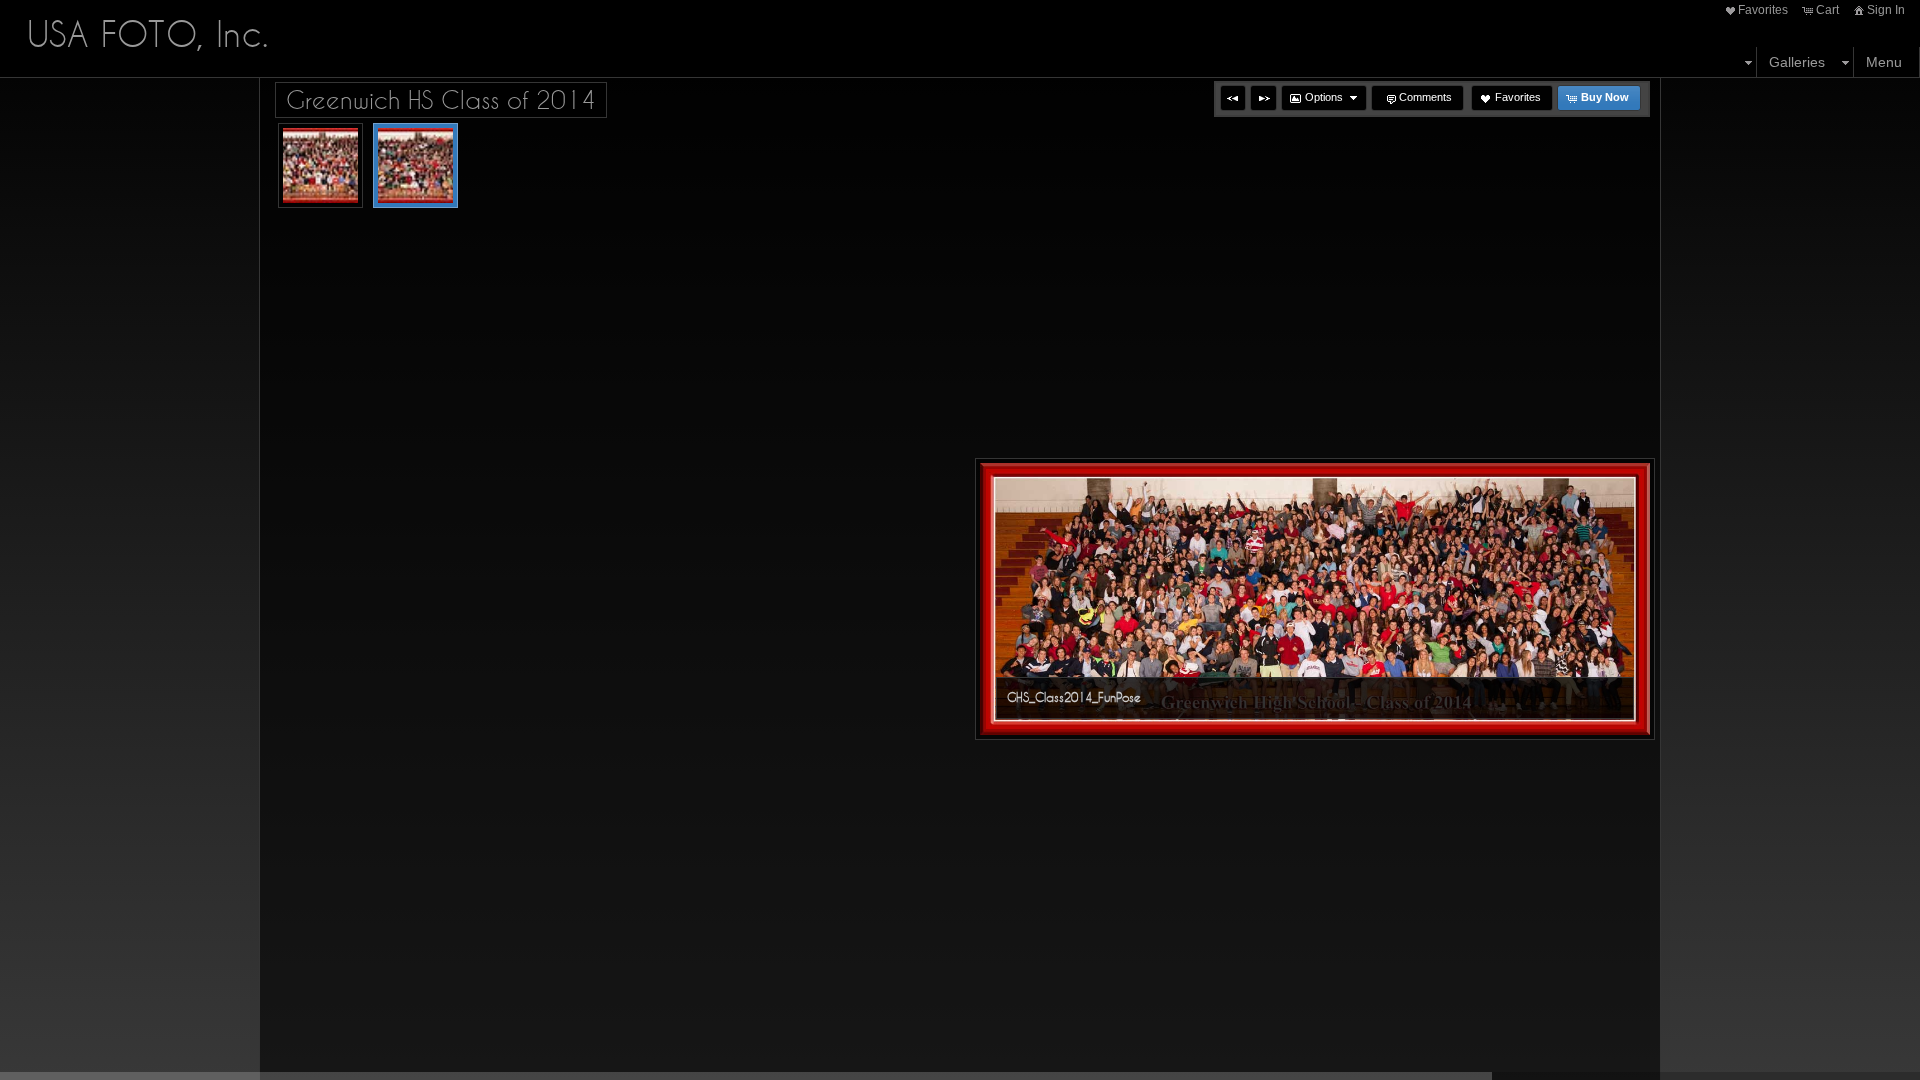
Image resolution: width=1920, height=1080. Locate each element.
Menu (1884, 62)
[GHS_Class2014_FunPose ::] (415, 165)
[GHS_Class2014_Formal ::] (320, 165)
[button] (1233, 98)
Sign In (1886, 10)
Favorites (1763, 10)
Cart (1827, 10)
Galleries (1797, 62)
